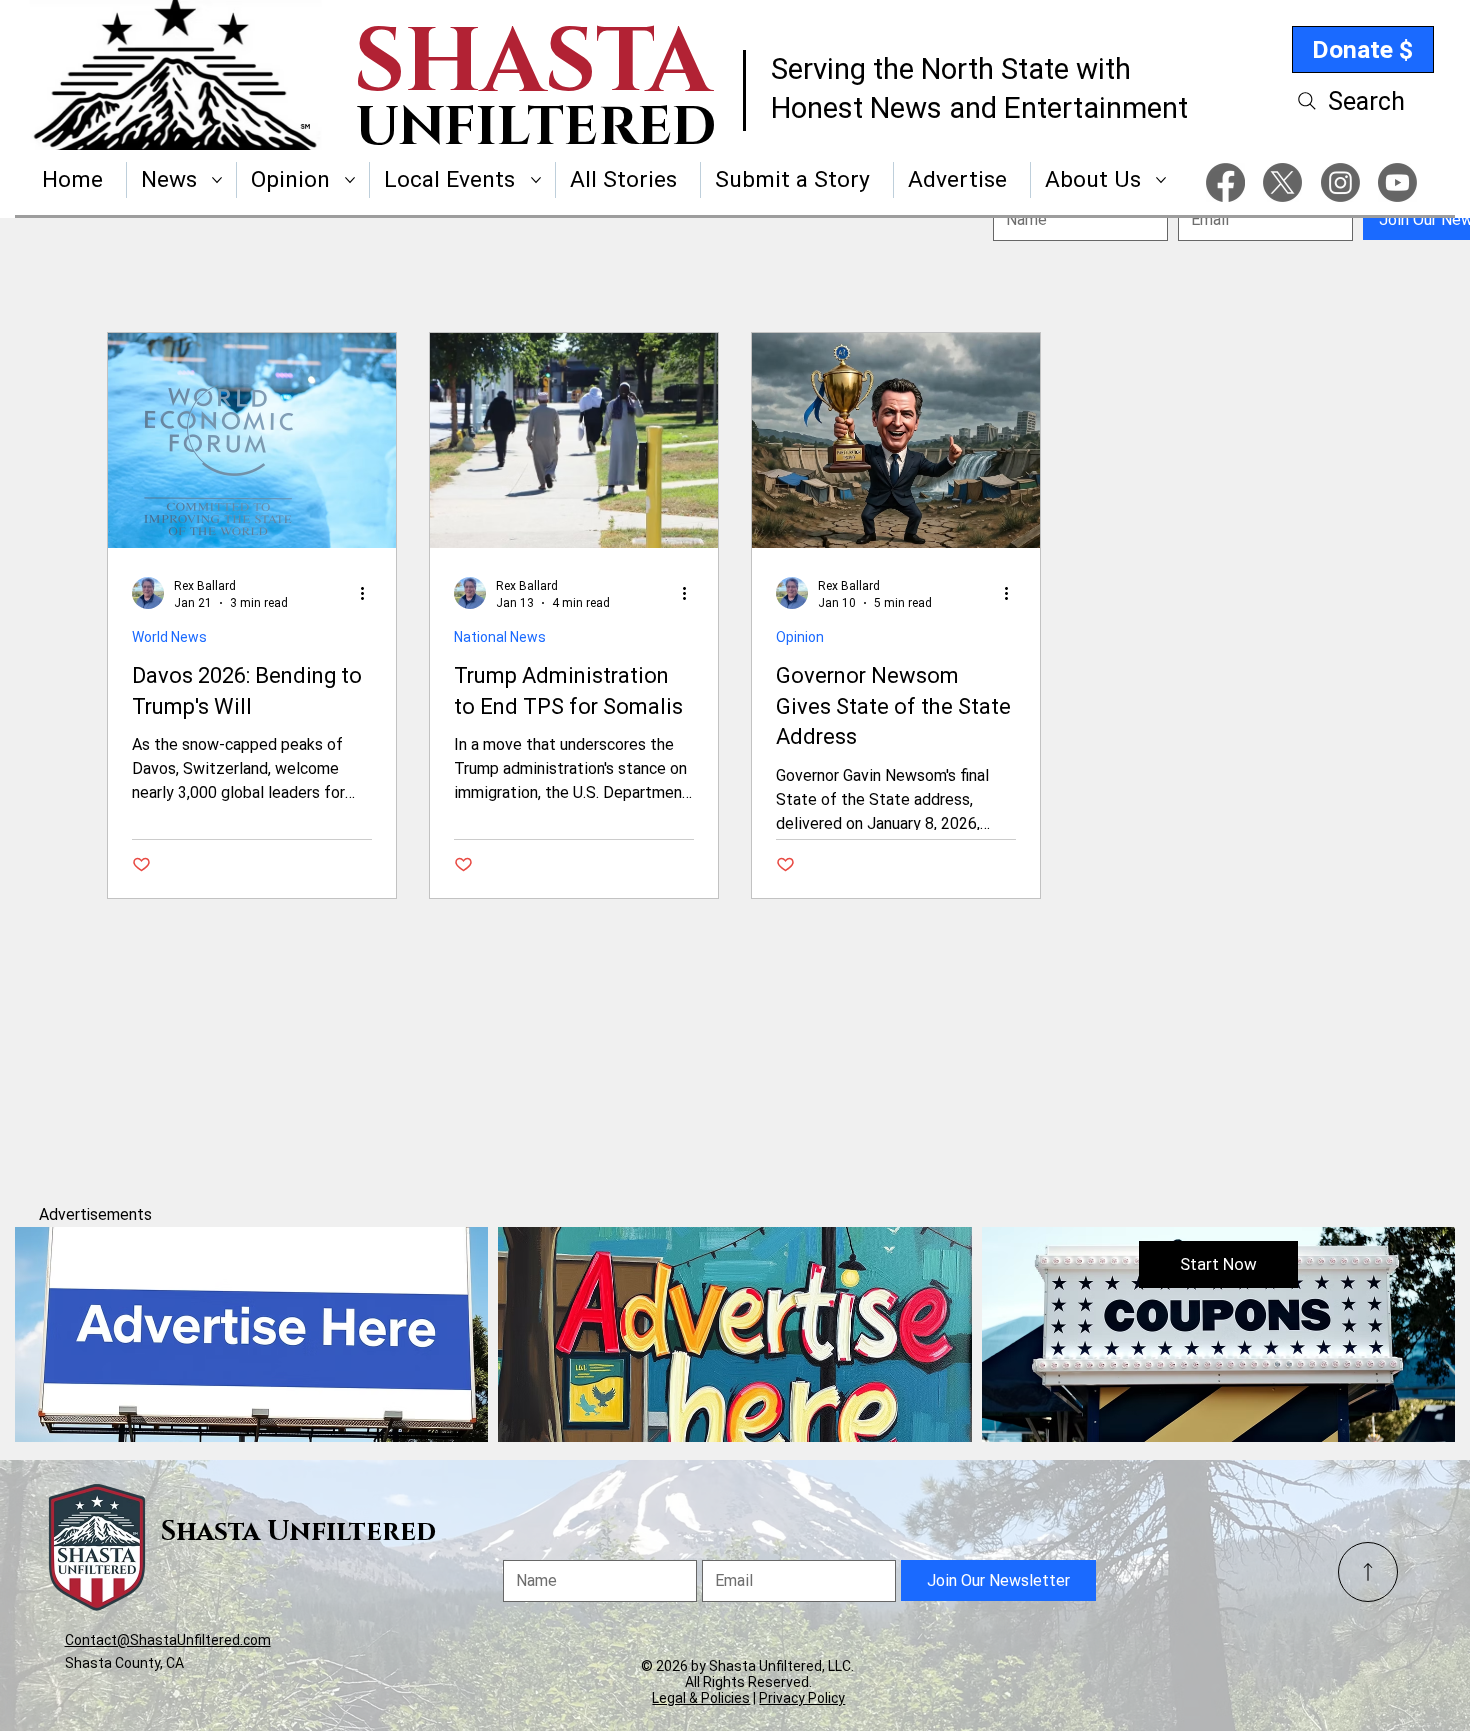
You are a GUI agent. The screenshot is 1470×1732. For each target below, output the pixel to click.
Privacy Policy (802, 1698)
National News (500, 637)
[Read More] (1368, 1572)
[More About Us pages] (1161, 180)
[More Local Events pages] (536, 180)
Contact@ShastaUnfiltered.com (168, 1640)
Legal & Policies (701, 1698)
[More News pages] (217, 180)
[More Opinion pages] (350, 180)
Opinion (800, 637)
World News (169, 637)
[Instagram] (1340, 182)
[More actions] (369, 593)
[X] (1282, 182)
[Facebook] (1225, 182)
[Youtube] (1397, 182)
